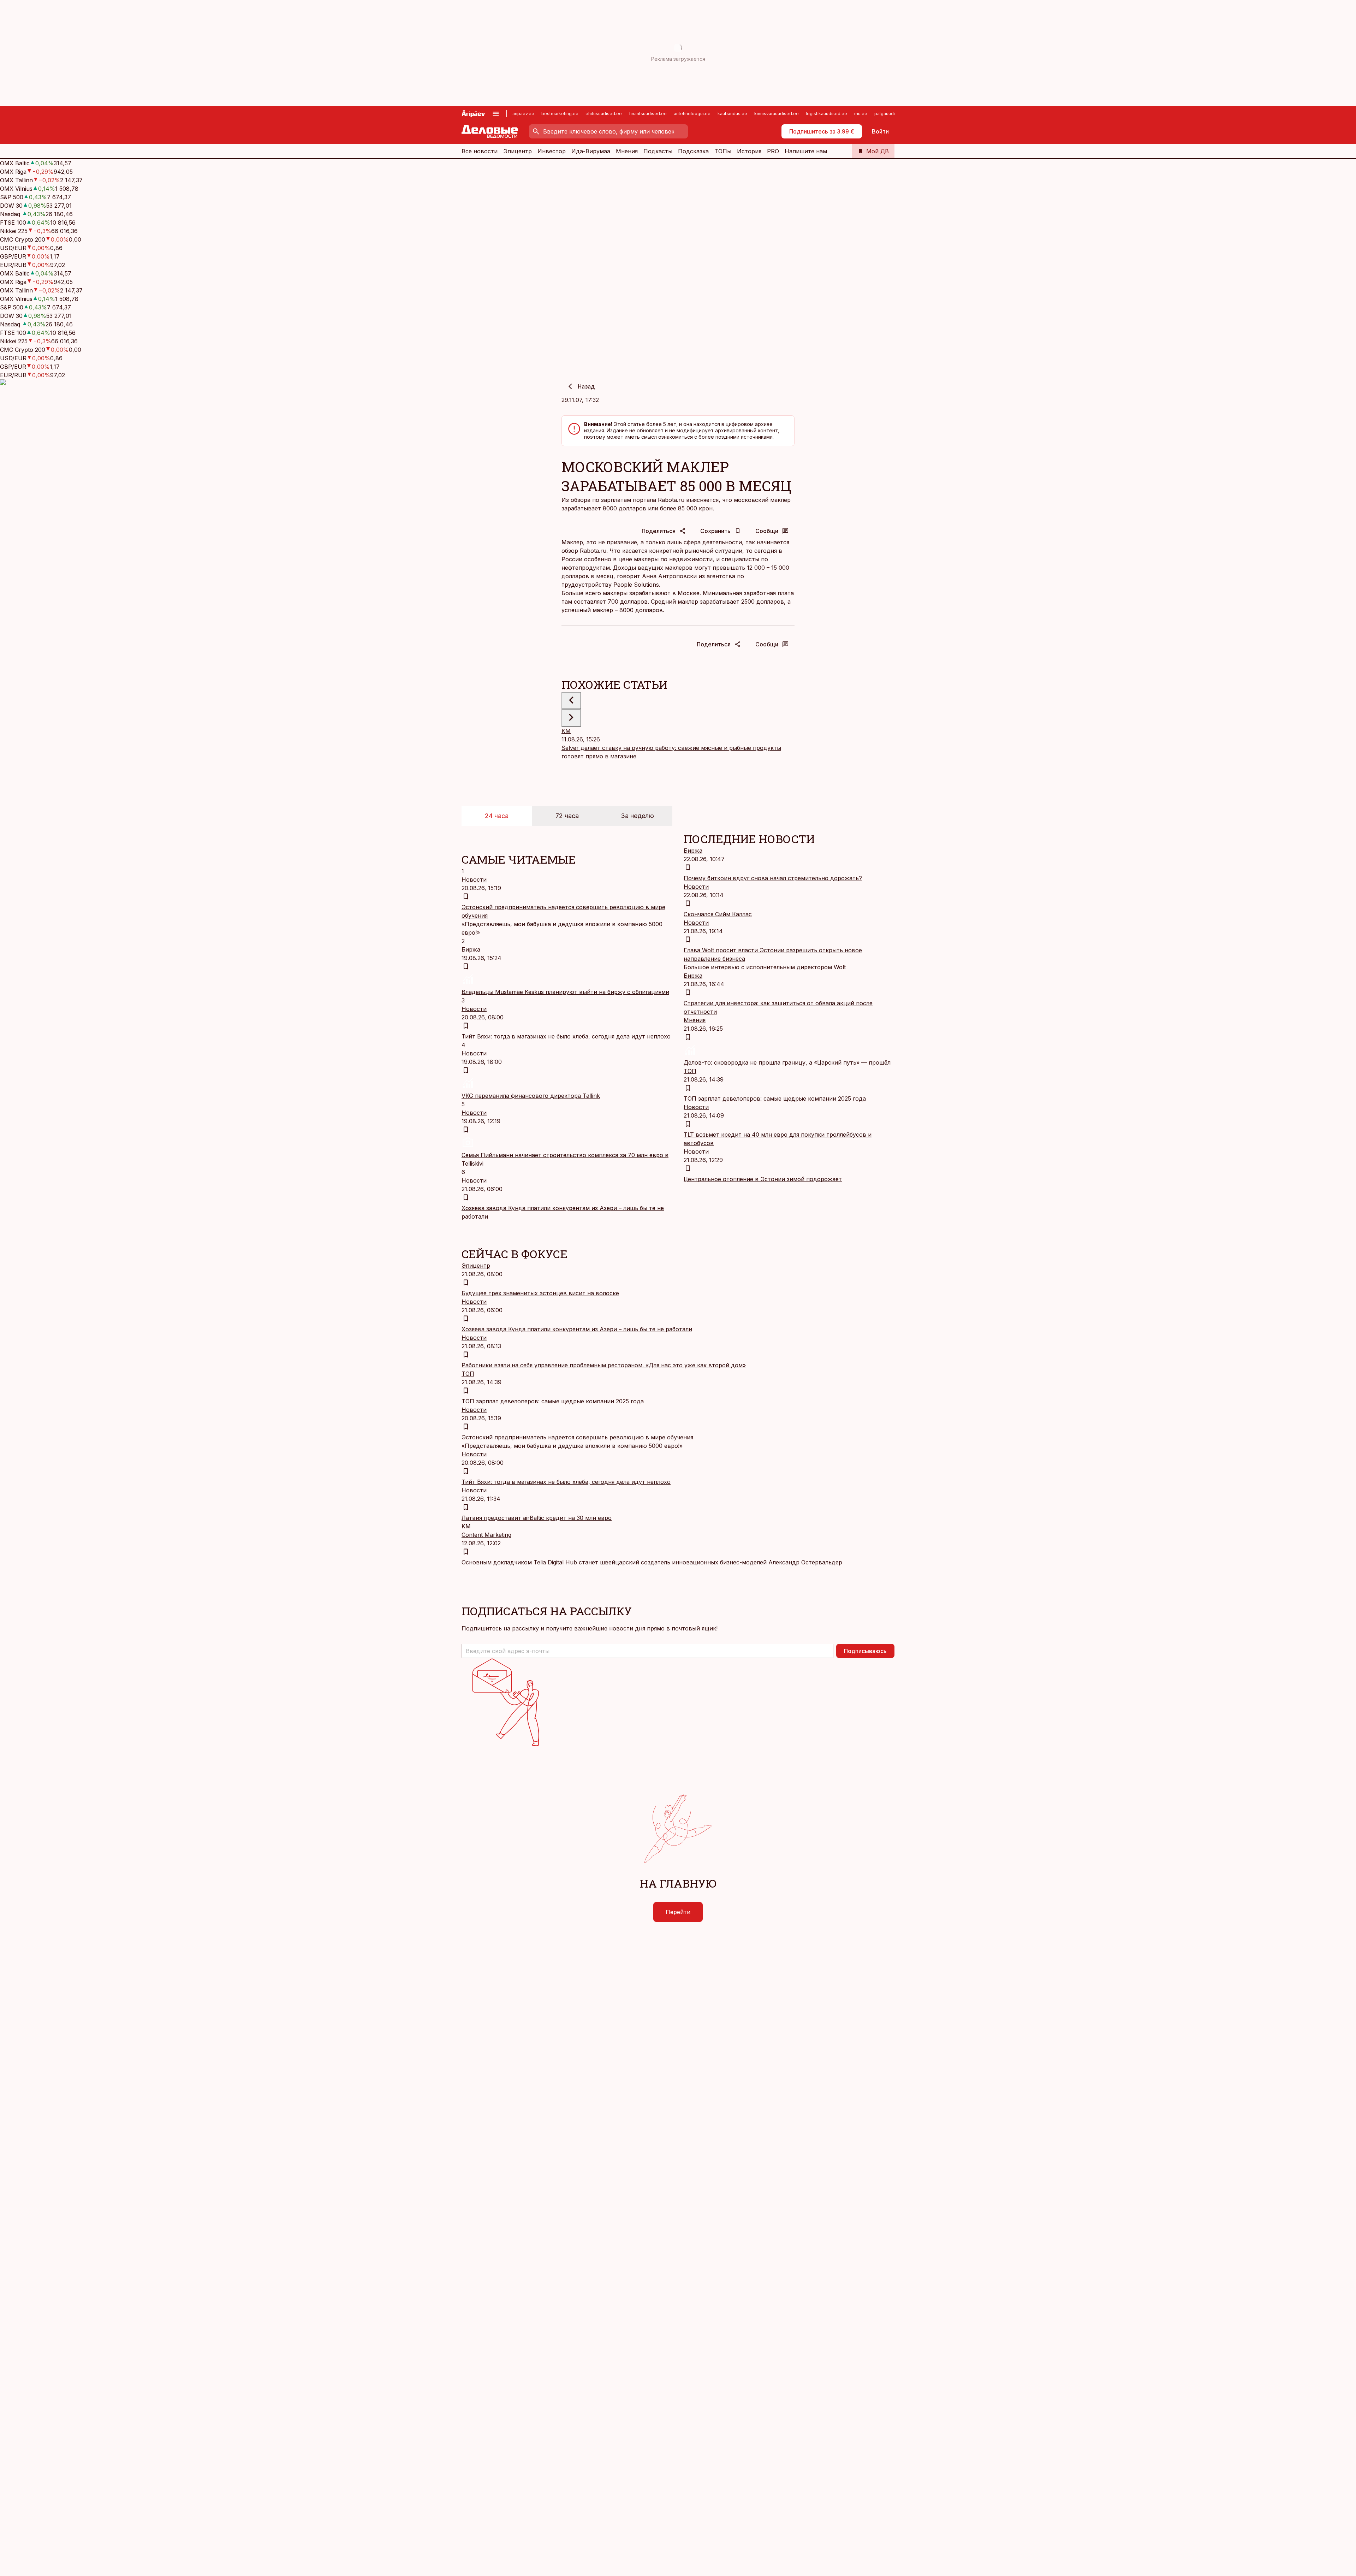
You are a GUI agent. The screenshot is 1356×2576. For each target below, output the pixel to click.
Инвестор (552, 151)
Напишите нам (806, 151)
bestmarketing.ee (560, 114)
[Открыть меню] (496, 114)
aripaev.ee (523, 114)
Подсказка (693, 151)
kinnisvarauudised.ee (777, 114)
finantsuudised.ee (648, 114)
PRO (773, 151)
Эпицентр (518, 151)
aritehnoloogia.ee (692, 114)
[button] (647, 1651)
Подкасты (658, 151)
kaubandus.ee (732, 114)
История (749, 151)
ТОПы (723, 151)
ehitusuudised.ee (604, 114)
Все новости (480, 151)
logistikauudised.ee (826, 114)
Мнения (627, 151)
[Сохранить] (466, 896)
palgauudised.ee (892, 114)
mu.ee (861, 114)
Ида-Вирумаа (591, 151)
